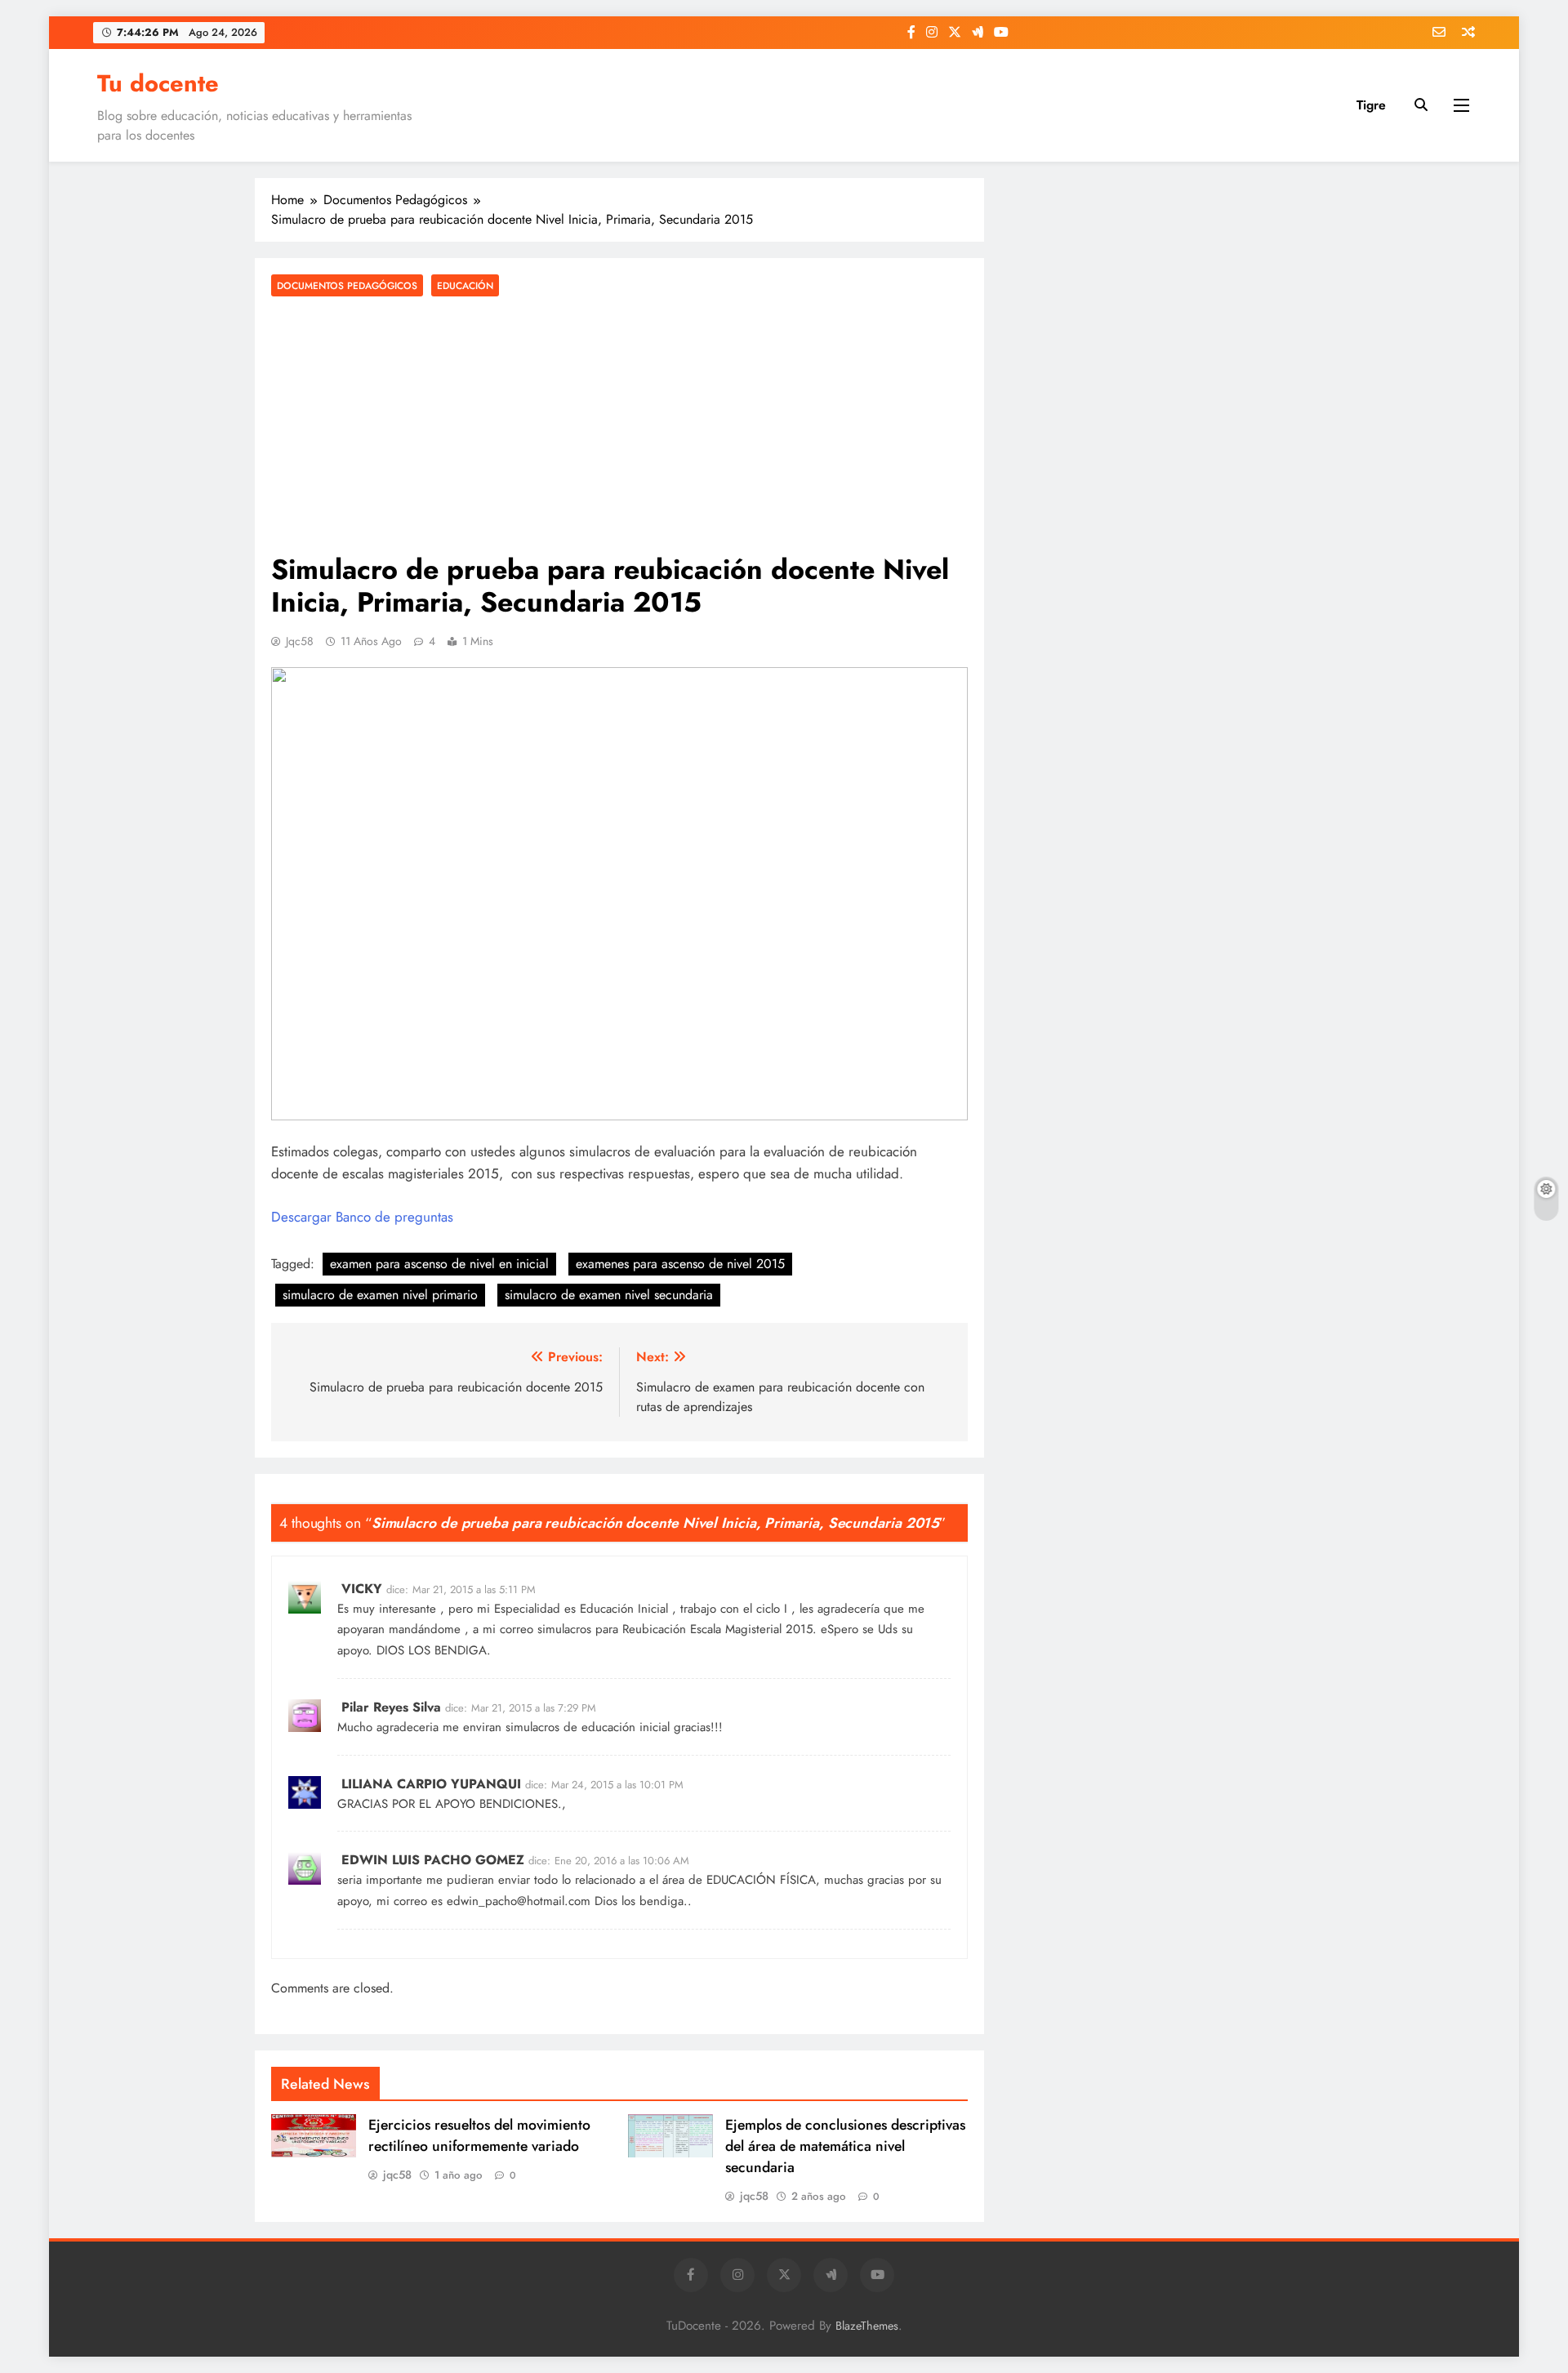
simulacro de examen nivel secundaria (609, 1295)
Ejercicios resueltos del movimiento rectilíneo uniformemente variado (479, 2135)
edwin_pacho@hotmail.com (519, 1901)
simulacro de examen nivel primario (380, 1295)
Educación (465, 285)
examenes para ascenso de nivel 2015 (680, 1264)
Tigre (1371, 105)
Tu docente (158, 83)
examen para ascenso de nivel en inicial (439, 1264)
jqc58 (300, 641)
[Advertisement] (619, 427)
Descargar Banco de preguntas (362, 1217)
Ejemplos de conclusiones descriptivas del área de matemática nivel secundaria (845, 2146)
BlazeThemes (867, 2326)
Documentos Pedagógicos (347, 285)
